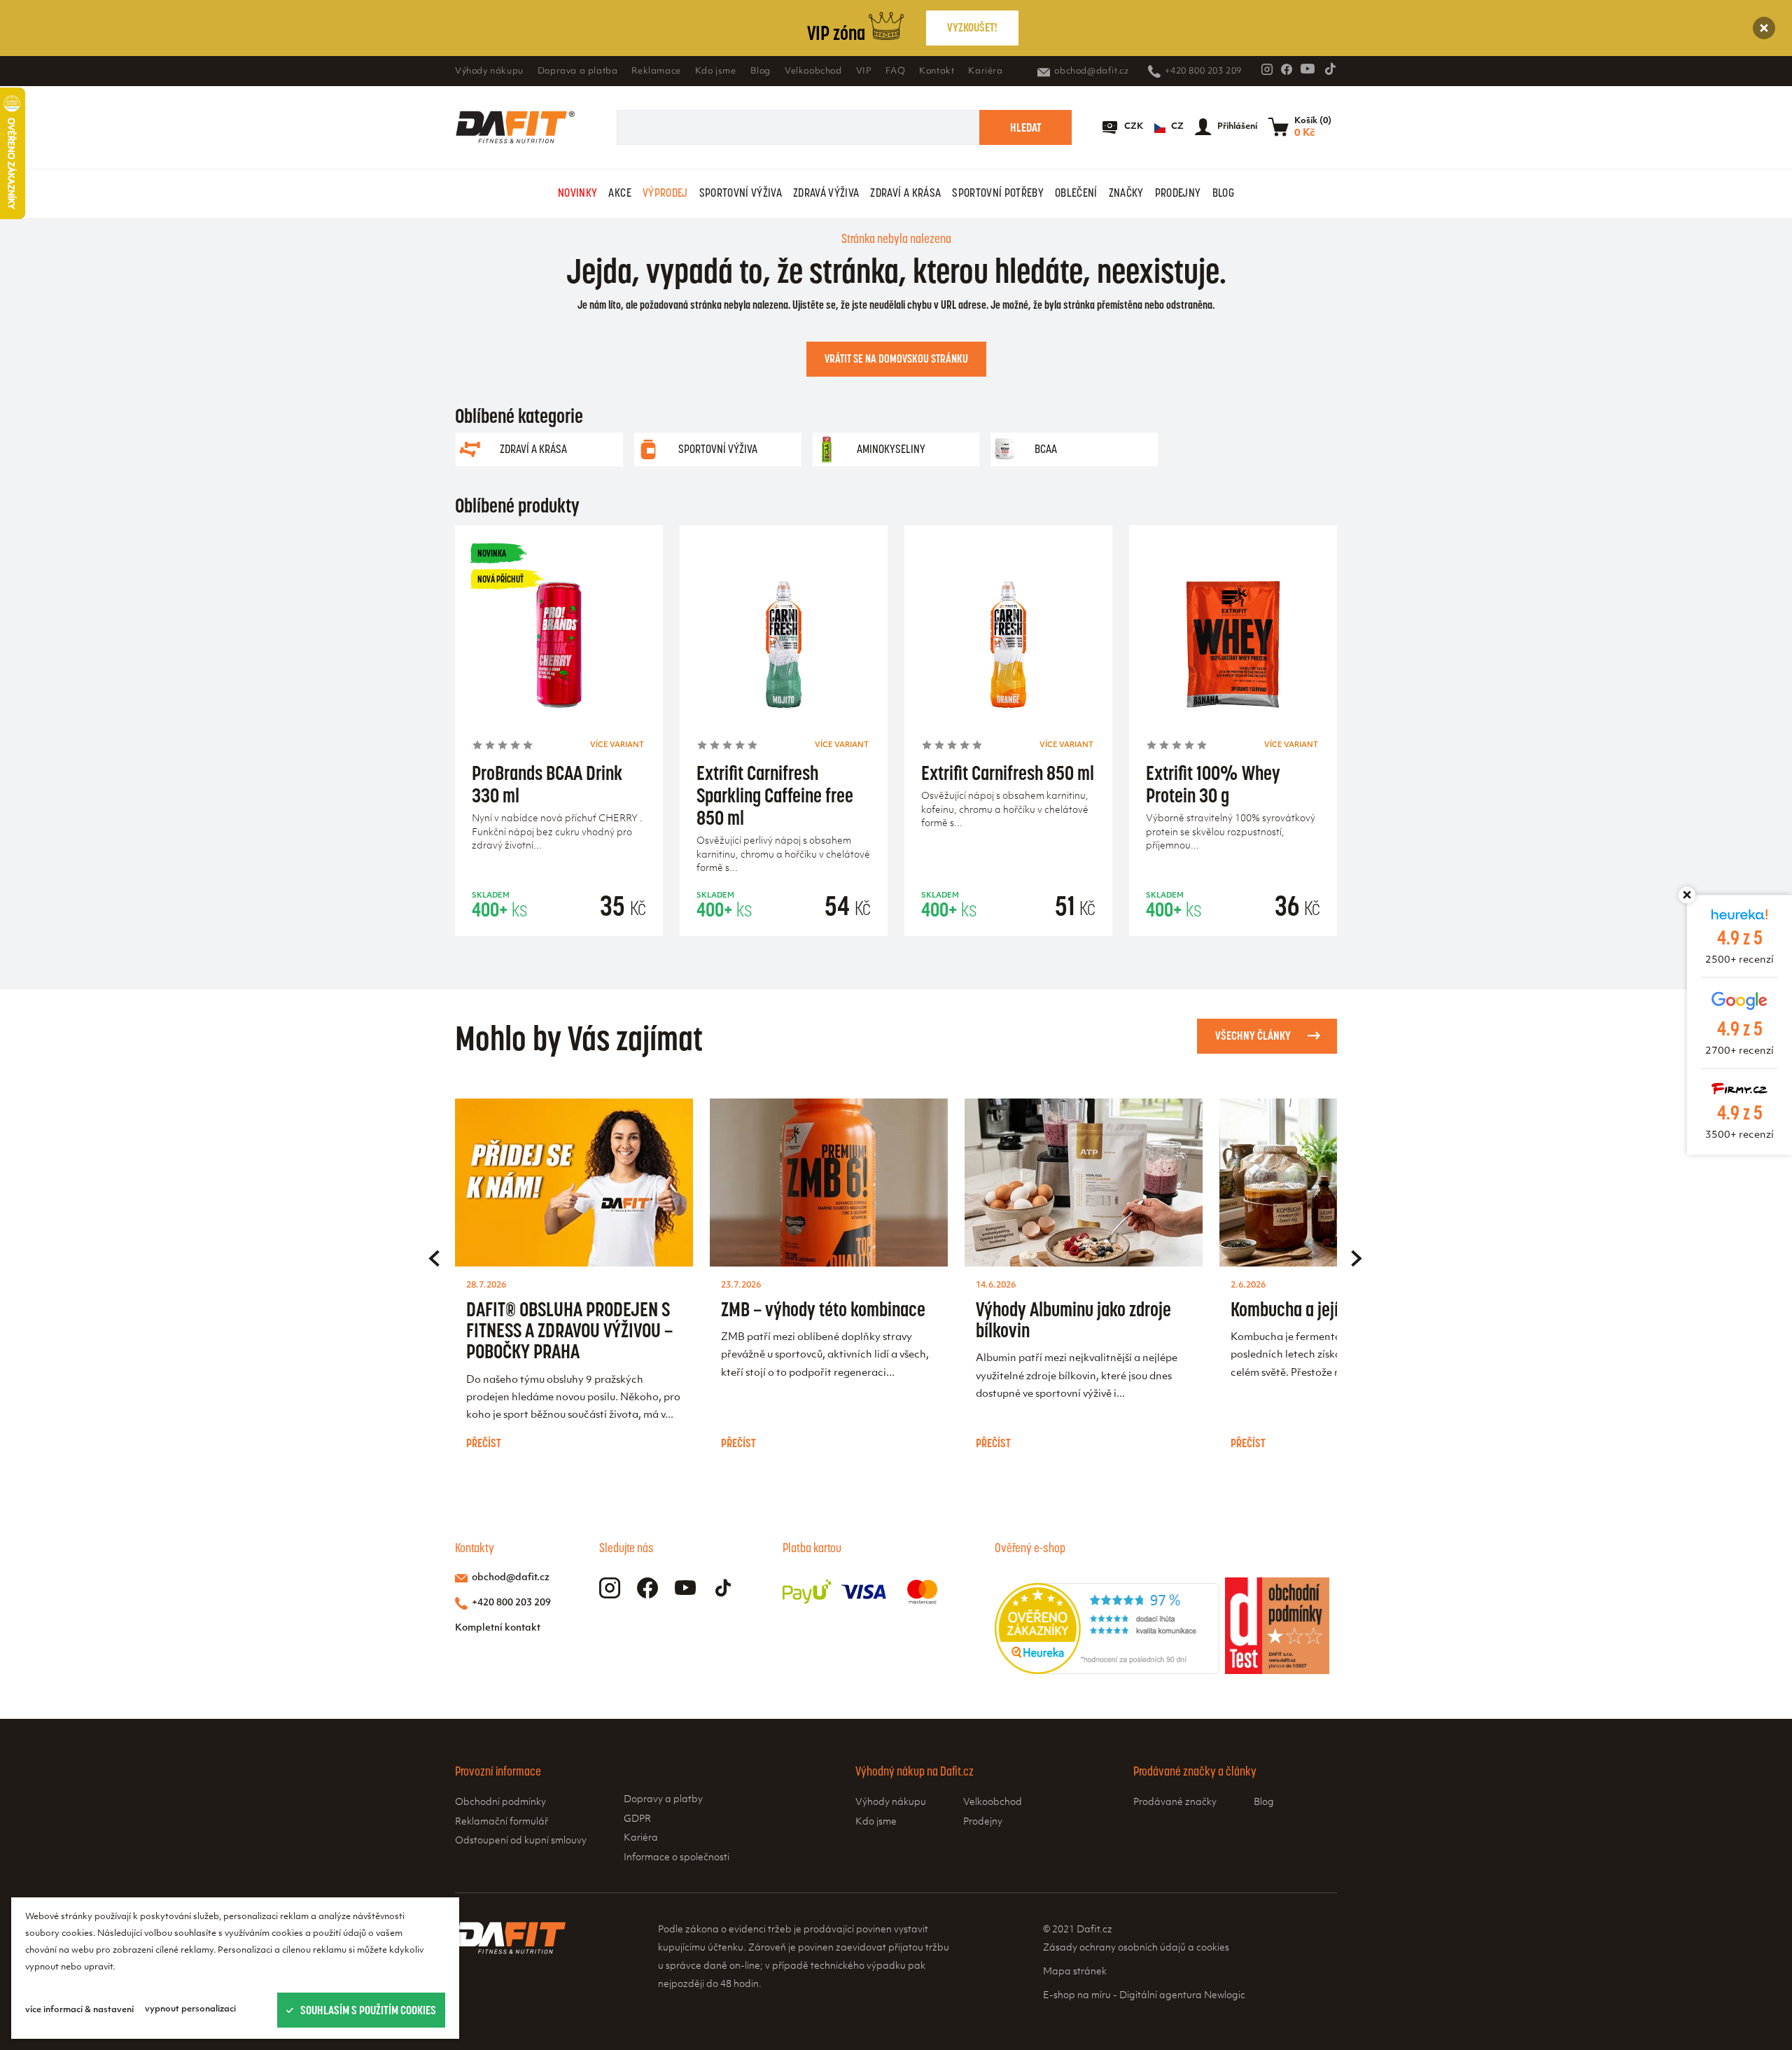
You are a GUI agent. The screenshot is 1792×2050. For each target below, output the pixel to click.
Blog (761, 71)
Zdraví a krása (905, 193)
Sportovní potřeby (998, 193)
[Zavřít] (1764, 28)
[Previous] (434, 1258)
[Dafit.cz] (515, 127)
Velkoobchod (813, 71)
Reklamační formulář (502, 1822)
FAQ (895, 71)
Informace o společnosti (677, 1858)
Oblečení (1076, 193)
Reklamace (656, 71)
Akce (619, 193)
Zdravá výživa (826, 193)
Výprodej (665, 193)
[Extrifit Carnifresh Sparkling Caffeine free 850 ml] (784, 649)
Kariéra (985, 71)
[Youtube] (1308, 69)
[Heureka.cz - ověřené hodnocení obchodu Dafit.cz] (1107, 1671)
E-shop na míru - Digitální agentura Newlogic (1144, 1996)
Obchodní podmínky (500, 1803)
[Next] (1357, 1258)
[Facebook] (1287, 69)
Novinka (492, 553)
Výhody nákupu (489, 71)
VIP (864, 71)
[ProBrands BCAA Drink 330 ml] (559, 649)
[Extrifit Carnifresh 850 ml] (1008, 649)
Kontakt (937, 71)
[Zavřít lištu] (1687, 895)
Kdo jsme (716, 71)
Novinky (577, 193)
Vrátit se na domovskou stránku (896, 358)
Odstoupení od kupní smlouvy (521, 1841)
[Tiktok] (1330, 69)
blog (1223, 193)
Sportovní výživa (741, 193)
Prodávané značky (1175, 1803)
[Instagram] (1267, 69)
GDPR (637, 1819)
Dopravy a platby (663, 1800)
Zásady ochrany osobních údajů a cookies (1136, 1948)
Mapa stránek (1075, 1972)
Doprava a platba (578, 71)
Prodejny (1178, 193)
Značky (1126, 193)
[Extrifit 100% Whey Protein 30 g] (1233, 649)
